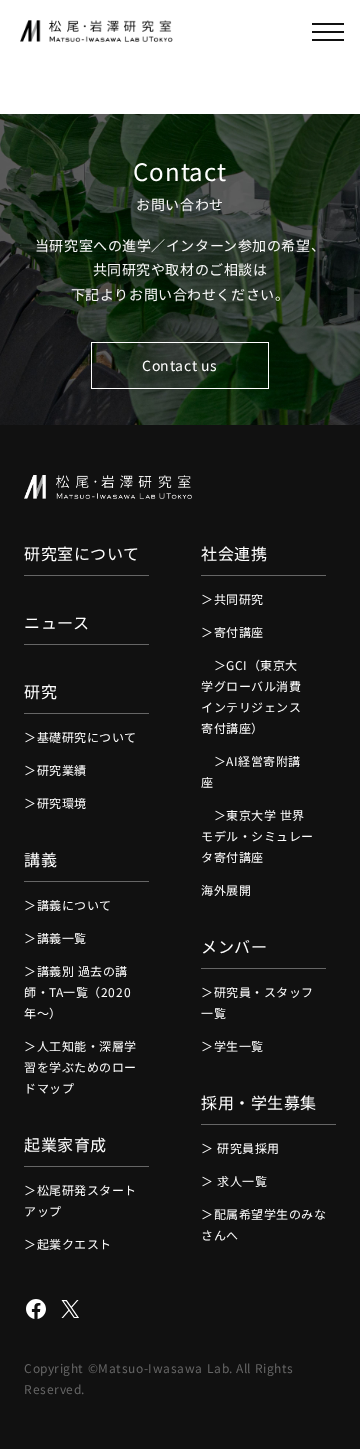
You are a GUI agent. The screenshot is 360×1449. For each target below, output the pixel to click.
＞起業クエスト (68, 1243)
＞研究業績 (55, 769)
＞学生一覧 (232, 1045)
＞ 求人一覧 (234, 1180)
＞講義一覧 (55, 937)
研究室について (82, 553)
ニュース (56, 622)
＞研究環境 (55, 802)
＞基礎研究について (80, 736)
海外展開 (226, 889)
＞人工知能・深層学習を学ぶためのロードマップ (80, 1066)
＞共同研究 (232, 598)
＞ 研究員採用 (240, 1147)
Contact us (180, 365)
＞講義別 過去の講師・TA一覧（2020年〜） (77, 991)
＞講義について (68, 904)
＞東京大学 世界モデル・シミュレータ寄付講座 (257, 835)
